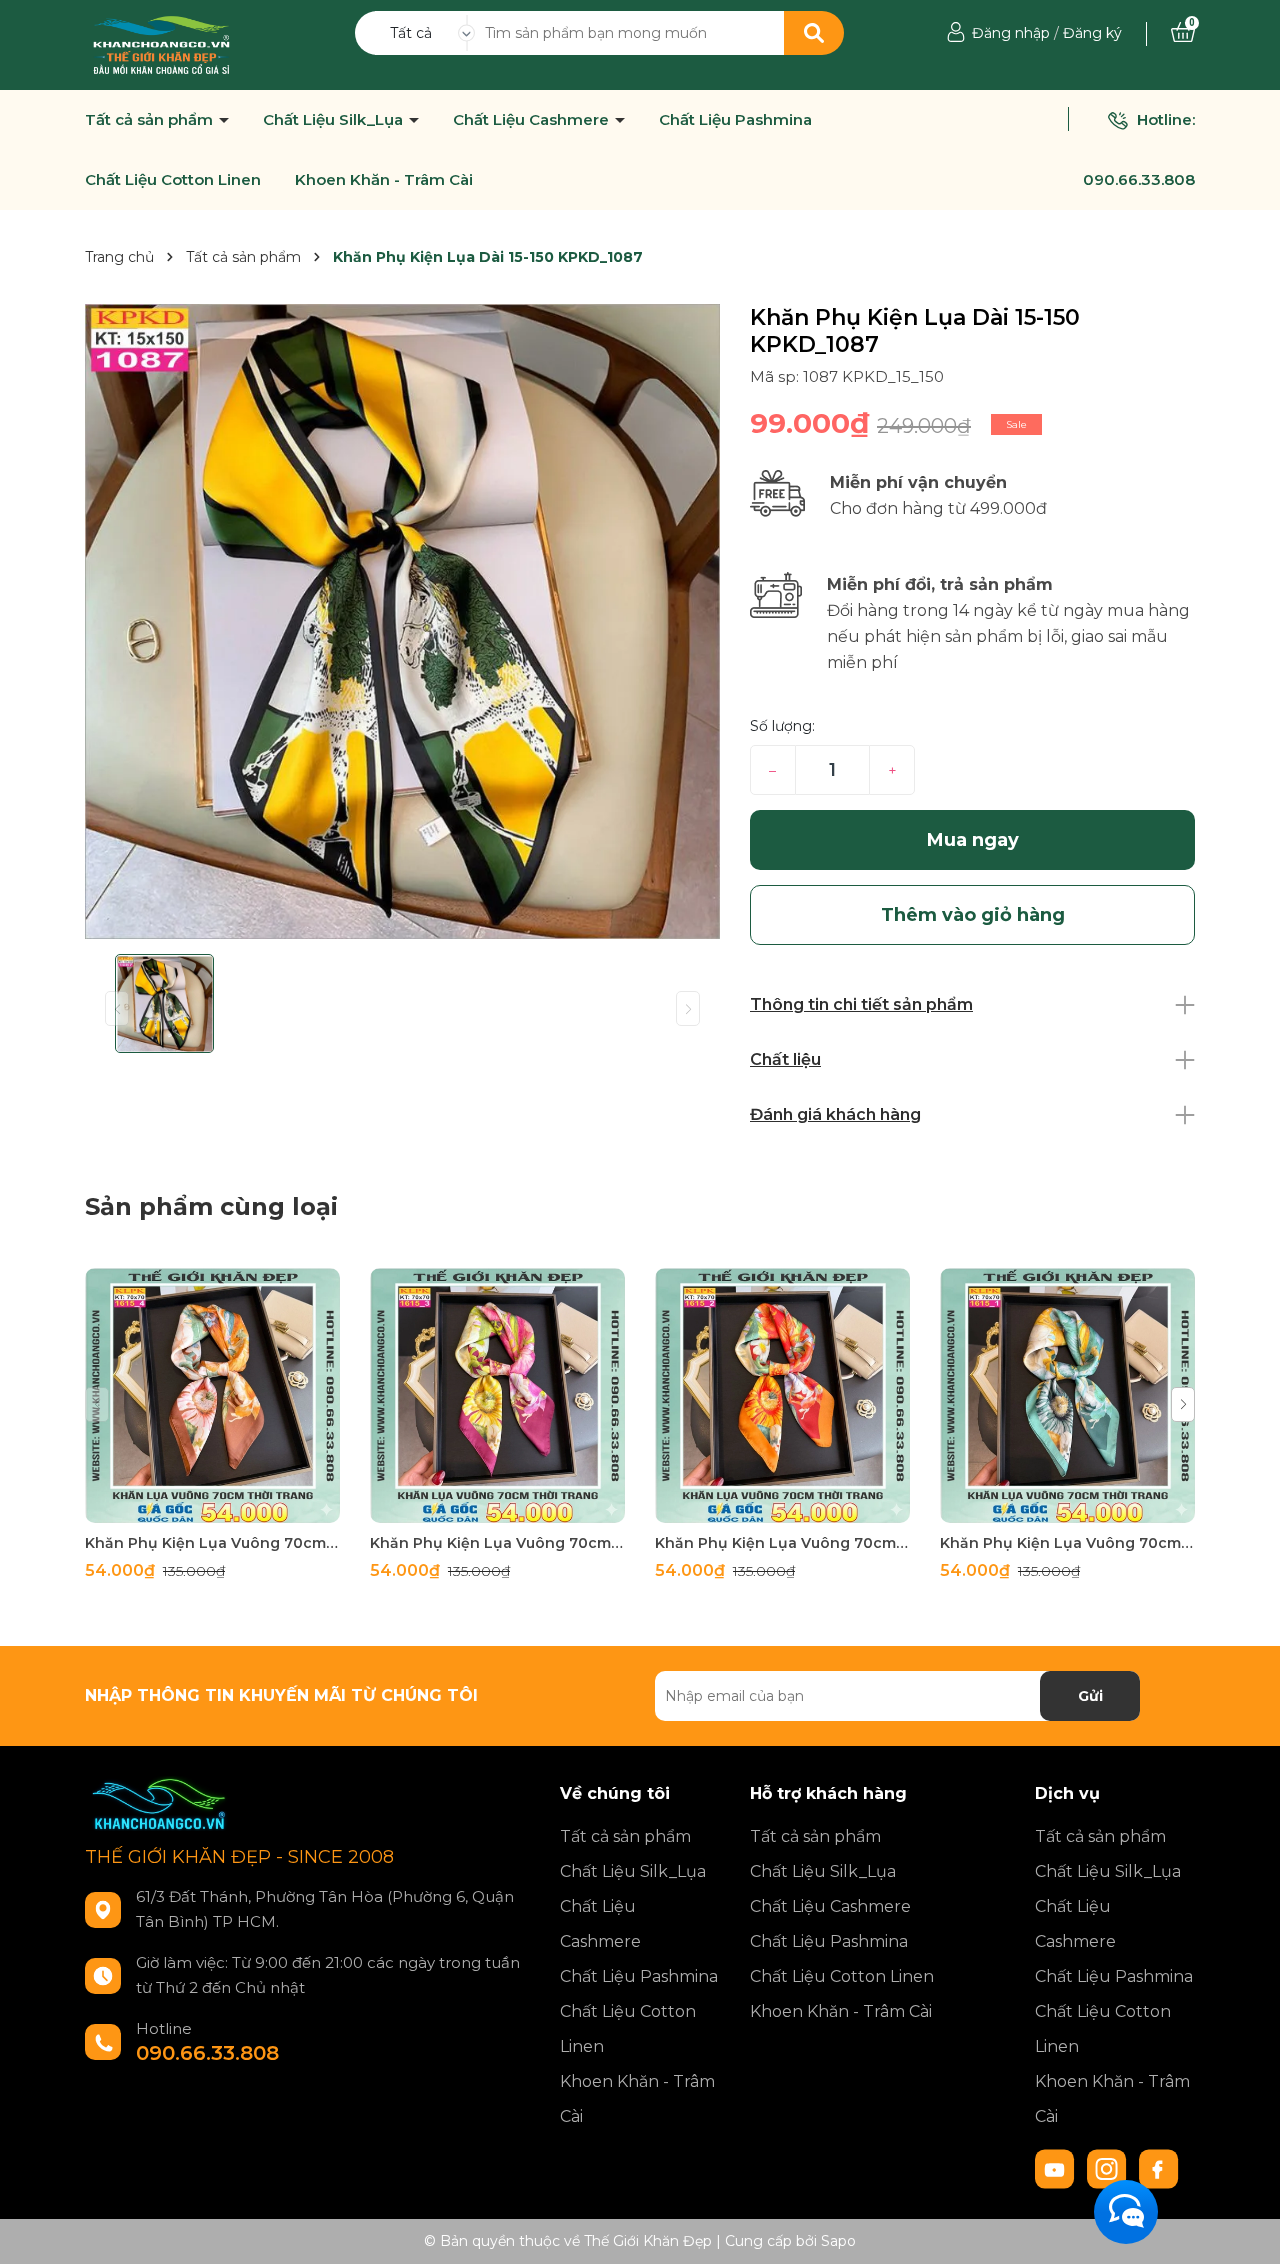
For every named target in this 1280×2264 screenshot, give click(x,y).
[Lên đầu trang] (1245, 2229)
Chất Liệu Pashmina (735, 120)
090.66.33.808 (1139, 179)
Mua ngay (973, 840)
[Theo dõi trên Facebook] (1159, 2168)
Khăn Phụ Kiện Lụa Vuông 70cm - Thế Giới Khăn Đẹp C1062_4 (212, 1543)
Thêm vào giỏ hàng (225, 1505)
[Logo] (161, 44)
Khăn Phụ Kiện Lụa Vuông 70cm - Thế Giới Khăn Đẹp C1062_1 (1067, 1543)
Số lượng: (782, 726)
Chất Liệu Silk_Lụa (335, 120)
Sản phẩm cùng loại (211, 1206)
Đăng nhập (1011, 33)
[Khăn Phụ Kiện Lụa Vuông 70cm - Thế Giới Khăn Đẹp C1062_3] (497, 1395)
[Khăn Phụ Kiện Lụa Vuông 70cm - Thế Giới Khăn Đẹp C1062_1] (1067, 1395)
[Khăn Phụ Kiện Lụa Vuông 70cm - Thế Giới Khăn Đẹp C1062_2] (782, 1395)
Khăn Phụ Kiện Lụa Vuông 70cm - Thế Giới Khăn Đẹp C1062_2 (782, 1543)
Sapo (838, 2241)
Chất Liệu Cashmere (533, 120)
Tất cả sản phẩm (151, 120)
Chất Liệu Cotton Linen (173, 180)
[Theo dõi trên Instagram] (1109, 2168)
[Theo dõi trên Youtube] (1057, 2168)
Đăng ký (1092, 33)
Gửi (1090, 1696)
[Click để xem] (402, 621)
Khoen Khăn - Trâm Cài (384, 180)
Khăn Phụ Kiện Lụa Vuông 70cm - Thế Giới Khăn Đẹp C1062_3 (497, 1543)
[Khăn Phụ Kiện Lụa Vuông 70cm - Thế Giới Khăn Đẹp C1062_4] (212, 1395)
